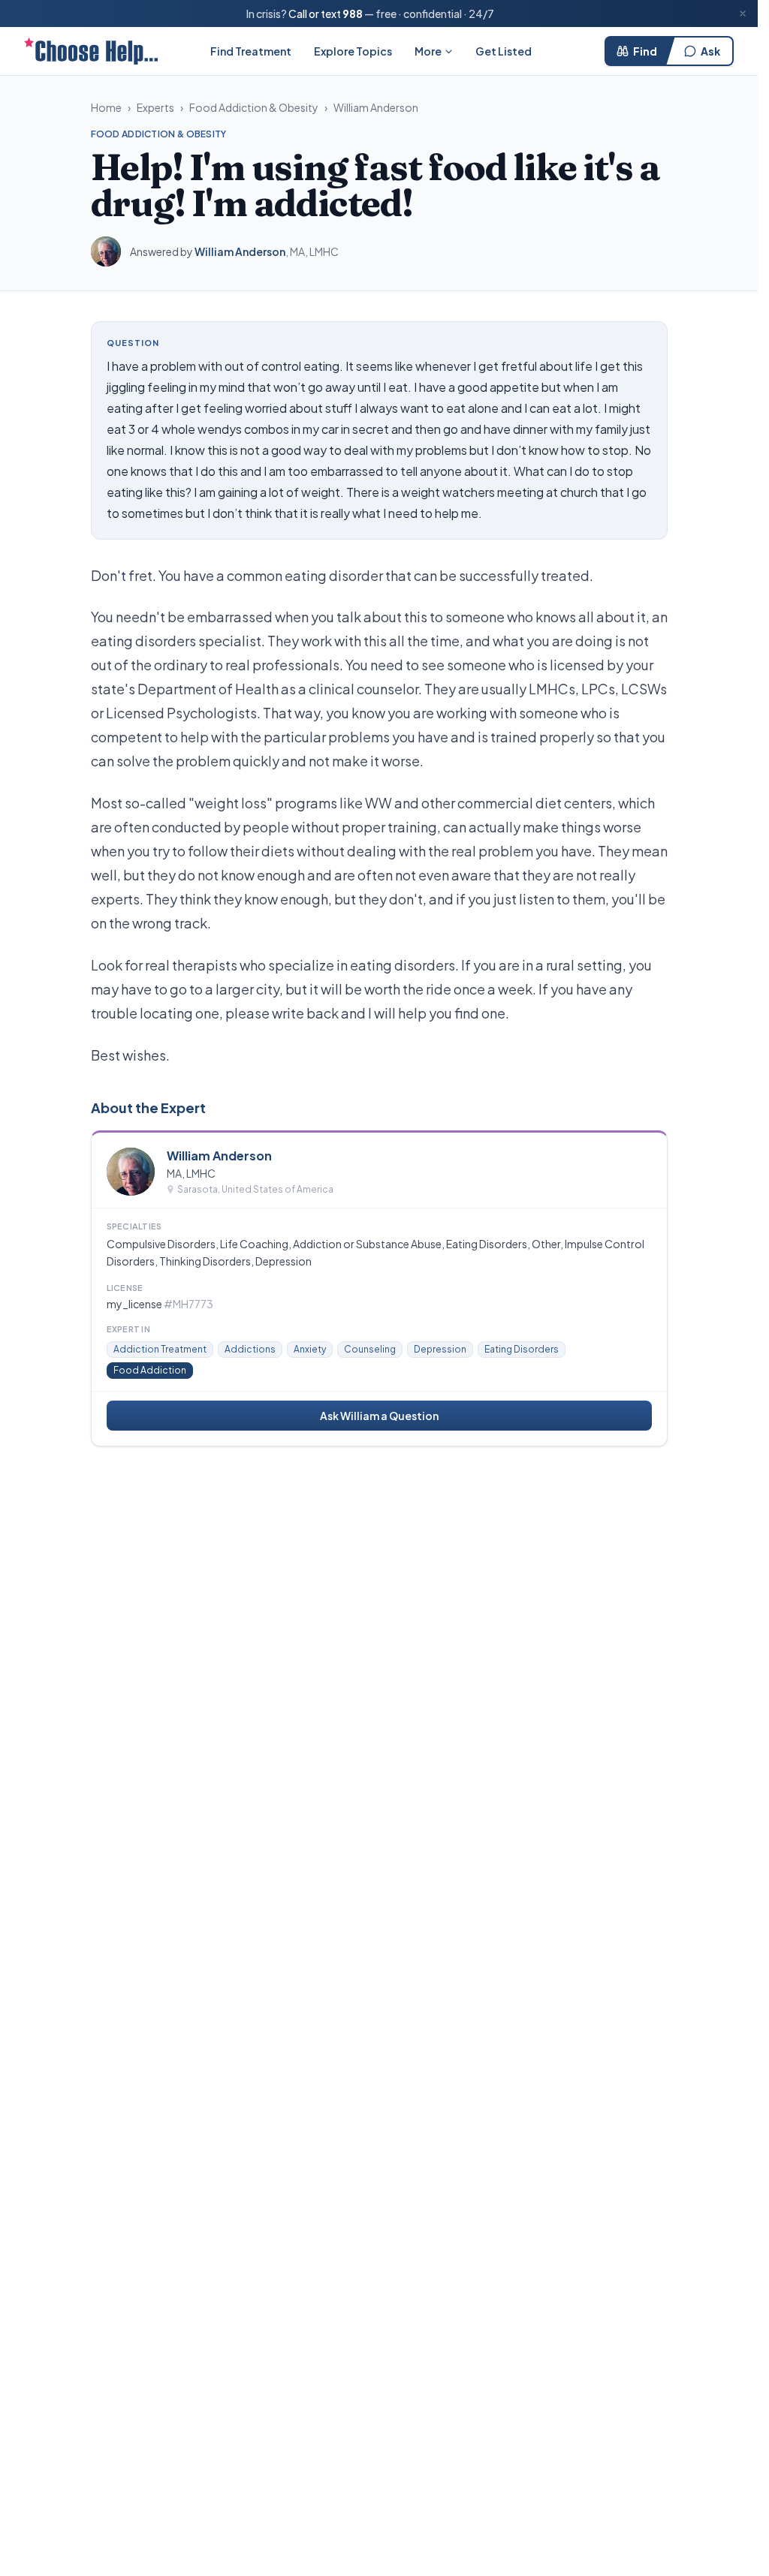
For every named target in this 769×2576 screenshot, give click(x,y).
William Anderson (376, 107)
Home (106, 107)
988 (353, 14)
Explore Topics (353, 51)
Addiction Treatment (160, 1349)
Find (645, 51)
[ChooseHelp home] (91, 51)
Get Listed (504, 51)
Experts (155, 107)
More (428, 51)
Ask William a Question (379, 1416)
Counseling (370, 1349)
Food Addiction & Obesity (254, 107)
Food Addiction (150, 1370)
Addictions (250, 1349)
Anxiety (310, 1349)
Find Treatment (251, 51)
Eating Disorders (522, 1349)
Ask (710, 51)
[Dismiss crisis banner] (743, 14)
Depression (440, 1349)
